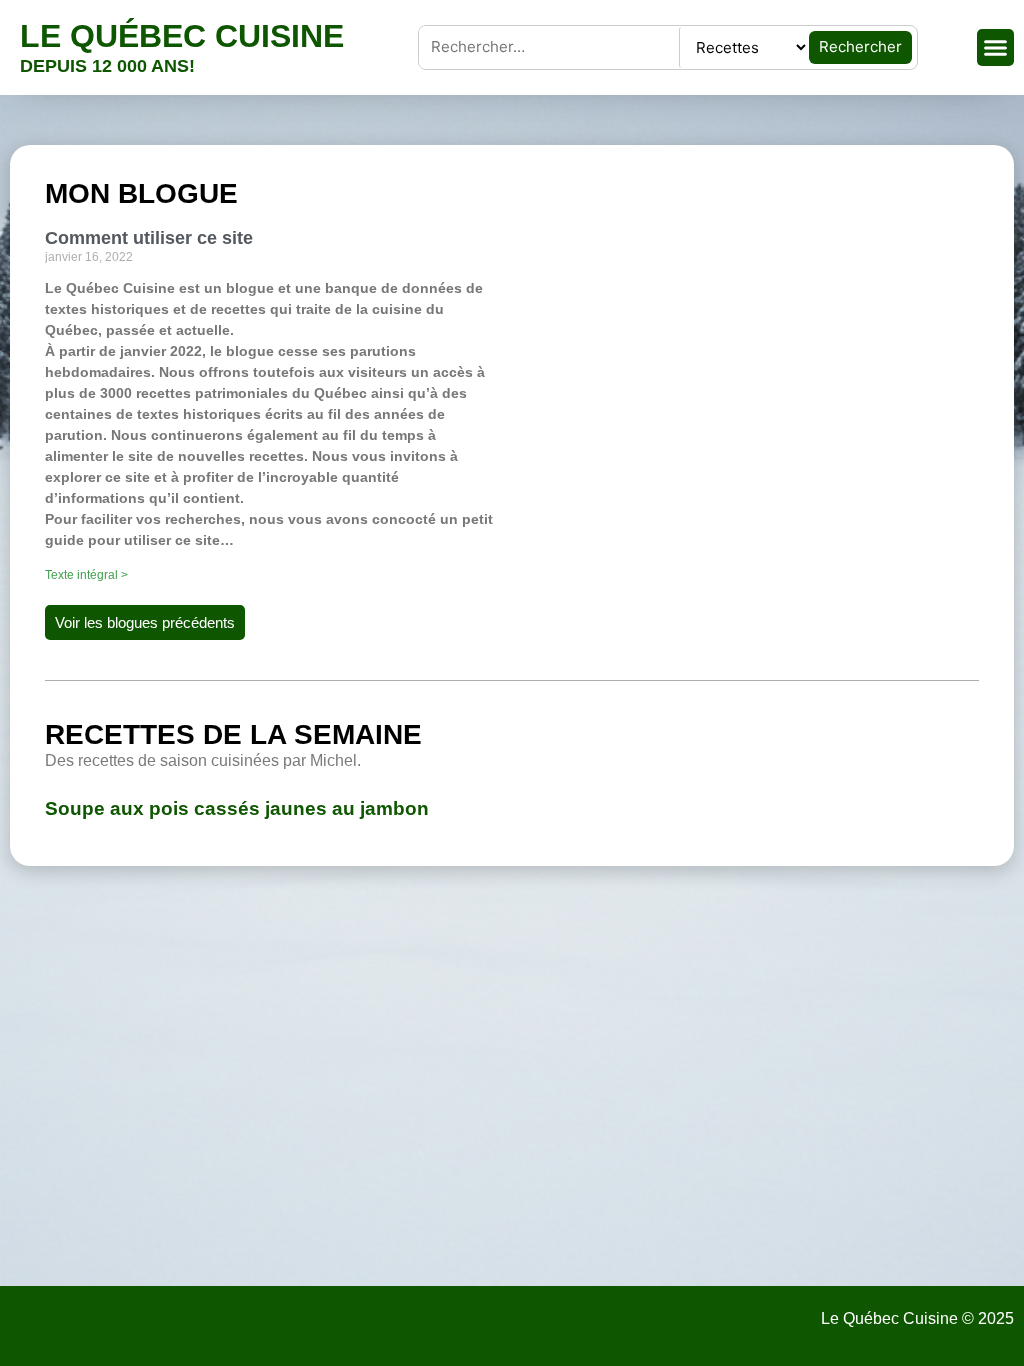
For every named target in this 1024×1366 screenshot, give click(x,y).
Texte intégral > (86, 575)
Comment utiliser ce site (149, 238)
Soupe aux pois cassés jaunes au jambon (237, 808)
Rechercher (860, 46)
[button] (996, 48)
